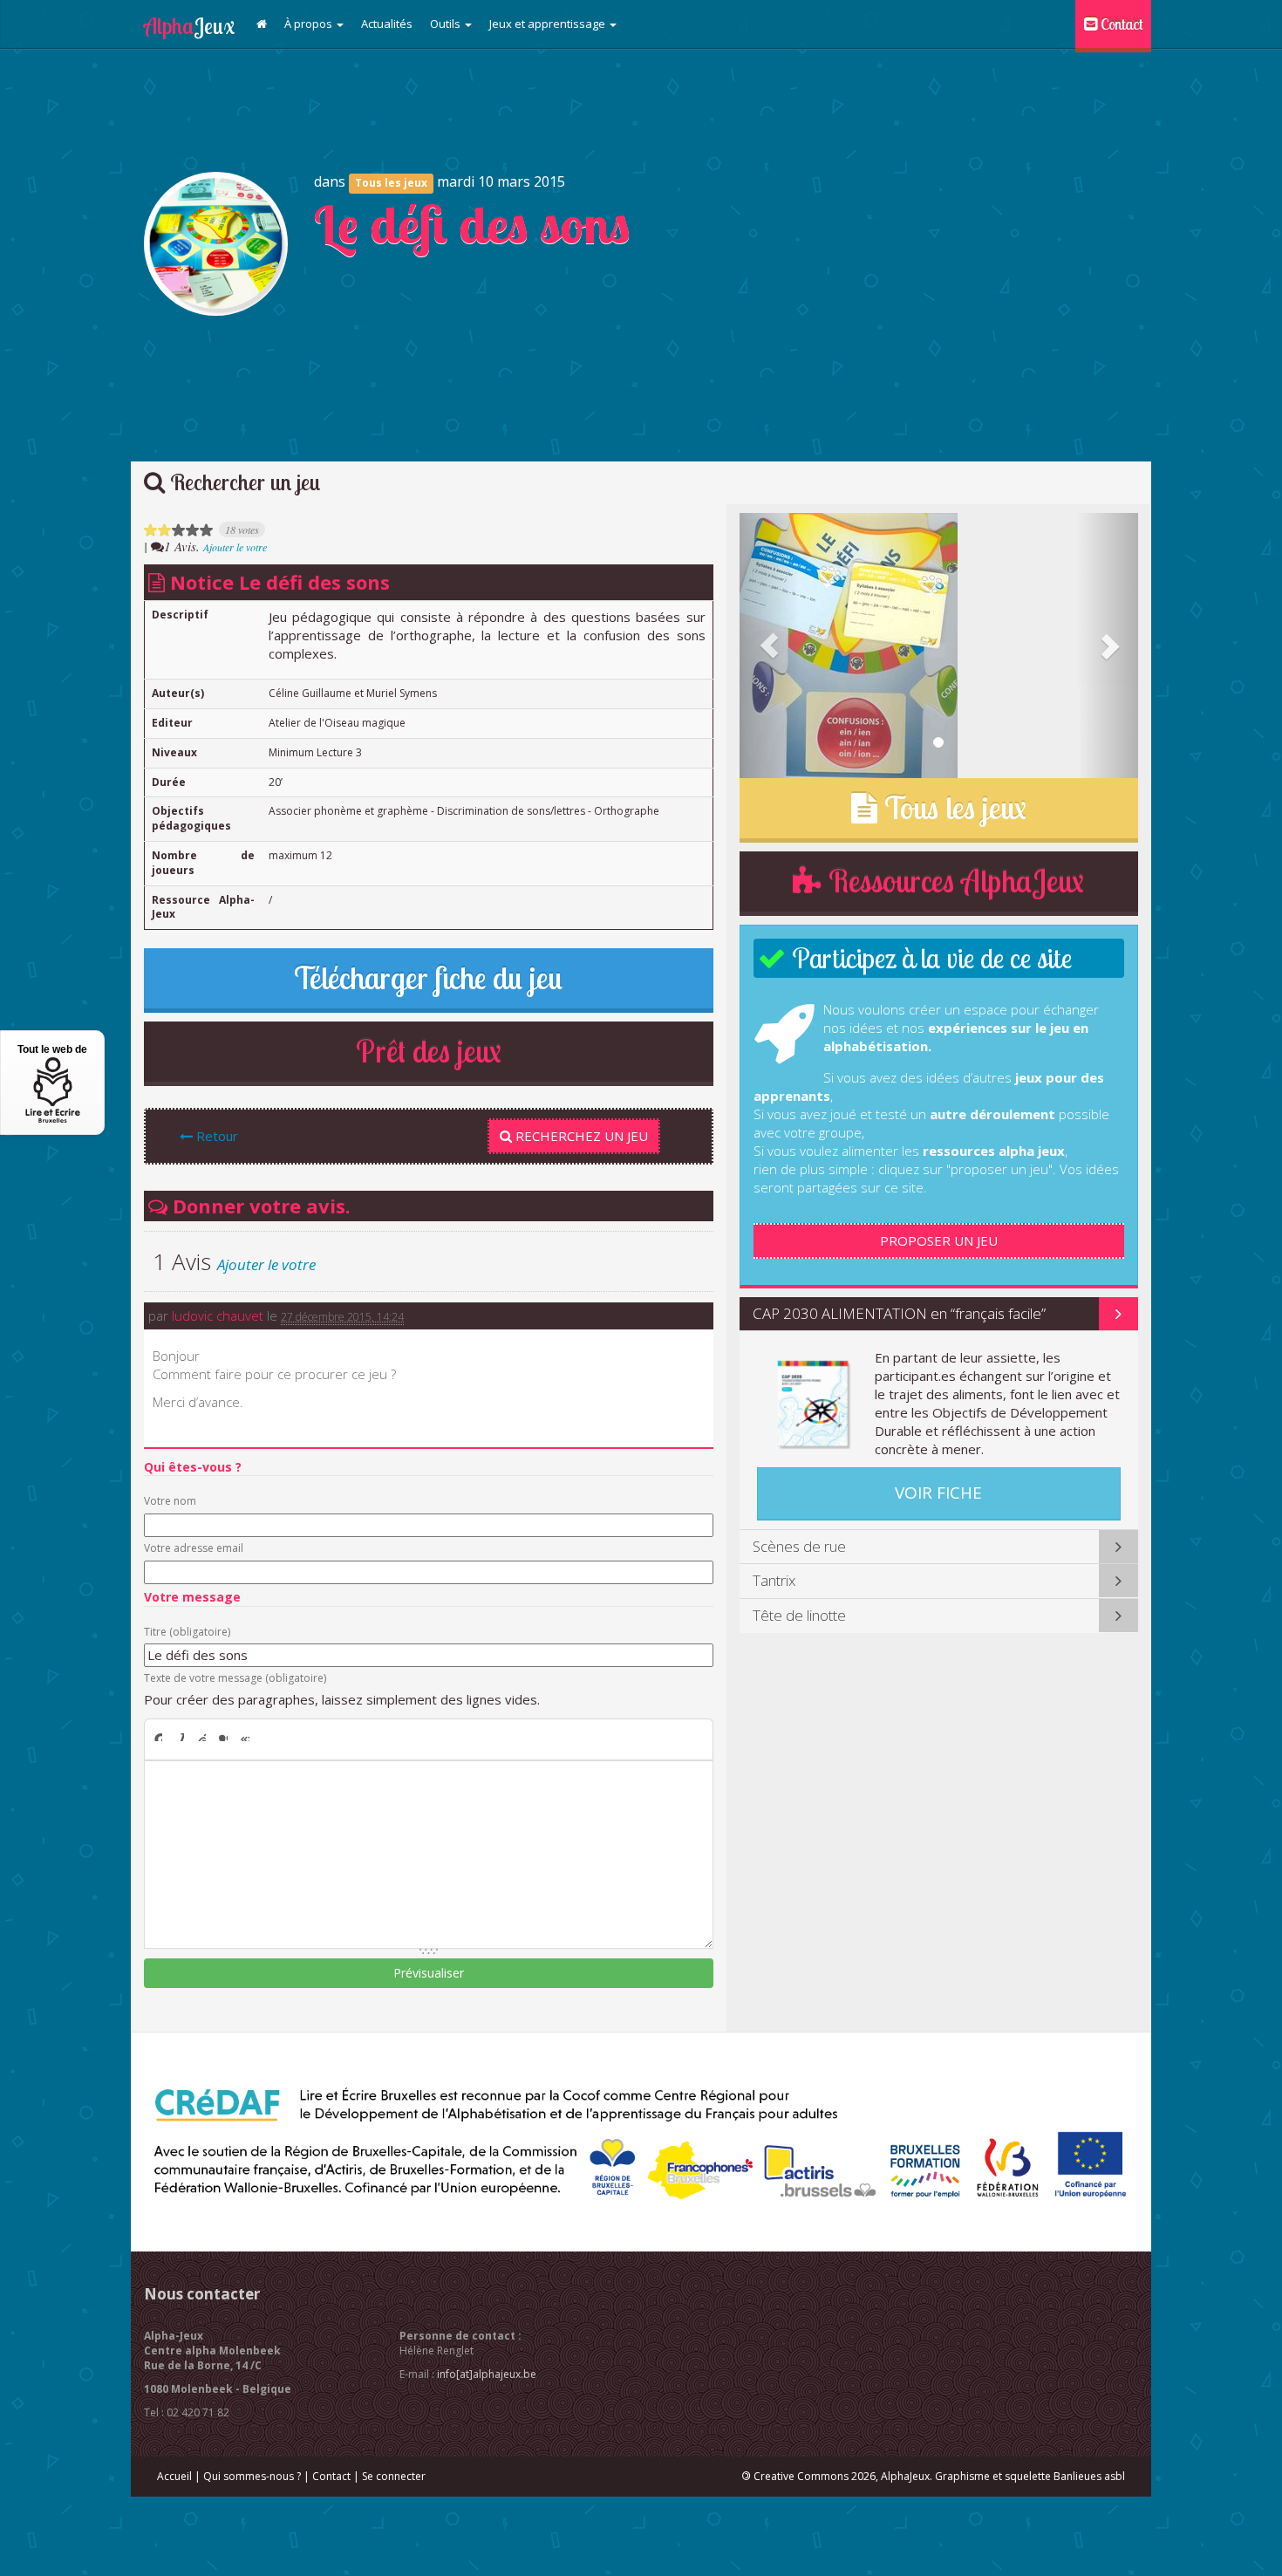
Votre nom (170, 1501)
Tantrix (774, 1580)
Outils (447, 24)
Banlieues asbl (1089, 2476)
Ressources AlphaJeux (953, 881)
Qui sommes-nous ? (252, 2476)
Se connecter (394, 2476)
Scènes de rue (799, 1546)
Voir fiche (938, 1493)
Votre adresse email (194, 1548)
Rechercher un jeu (243, 482)
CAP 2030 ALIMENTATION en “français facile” (899, 1313)
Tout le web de (52, 1049)
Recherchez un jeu (580, 1136)
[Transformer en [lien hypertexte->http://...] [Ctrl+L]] (202, 1738)
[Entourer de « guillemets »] (245, 1738)
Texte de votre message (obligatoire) (235, 1678)
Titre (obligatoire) (187, 1632)
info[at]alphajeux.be (487, 2374)
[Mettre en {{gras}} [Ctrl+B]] (157, 1738)
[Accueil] (262, 24)
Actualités (387, 24)
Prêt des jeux (429, 1051)
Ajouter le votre (235, 547)
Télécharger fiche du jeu (428, 978)
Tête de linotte (799, 1615)
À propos (310, 24)
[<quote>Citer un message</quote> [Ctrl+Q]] (224, 1738)
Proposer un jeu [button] (939, 1240)
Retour (215, 1136)
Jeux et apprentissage (549, 24)
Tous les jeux (391, 183)
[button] (770, 646)
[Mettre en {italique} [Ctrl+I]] (180, 1738)
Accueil (174, 2476)
